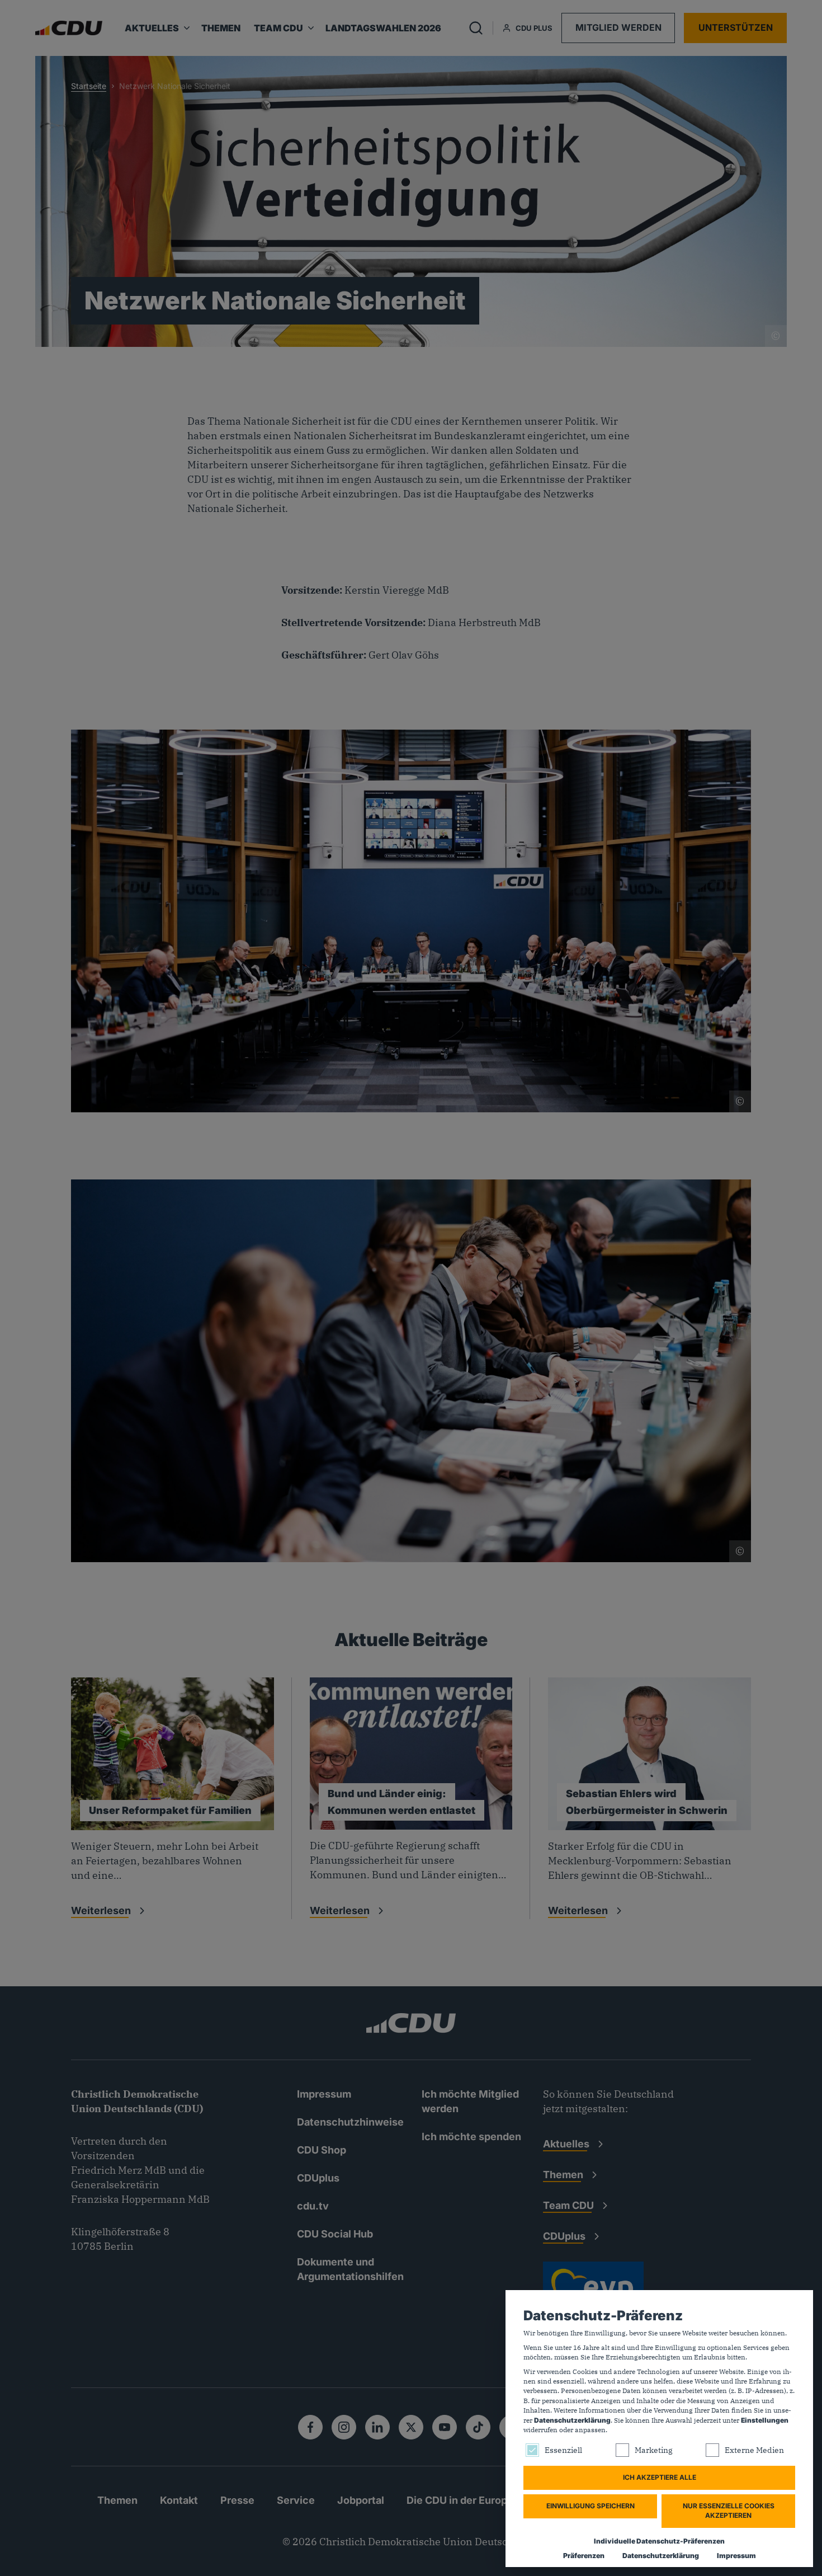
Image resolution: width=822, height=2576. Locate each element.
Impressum (736, 2556)
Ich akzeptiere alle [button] (660, 2477)
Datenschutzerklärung (572, 2420)
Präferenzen (584, 2556)
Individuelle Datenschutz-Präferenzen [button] (659, 2541)
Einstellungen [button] (765, 2420)
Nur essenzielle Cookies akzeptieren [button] (729, 2511)
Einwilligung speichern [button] (590, 2506)
